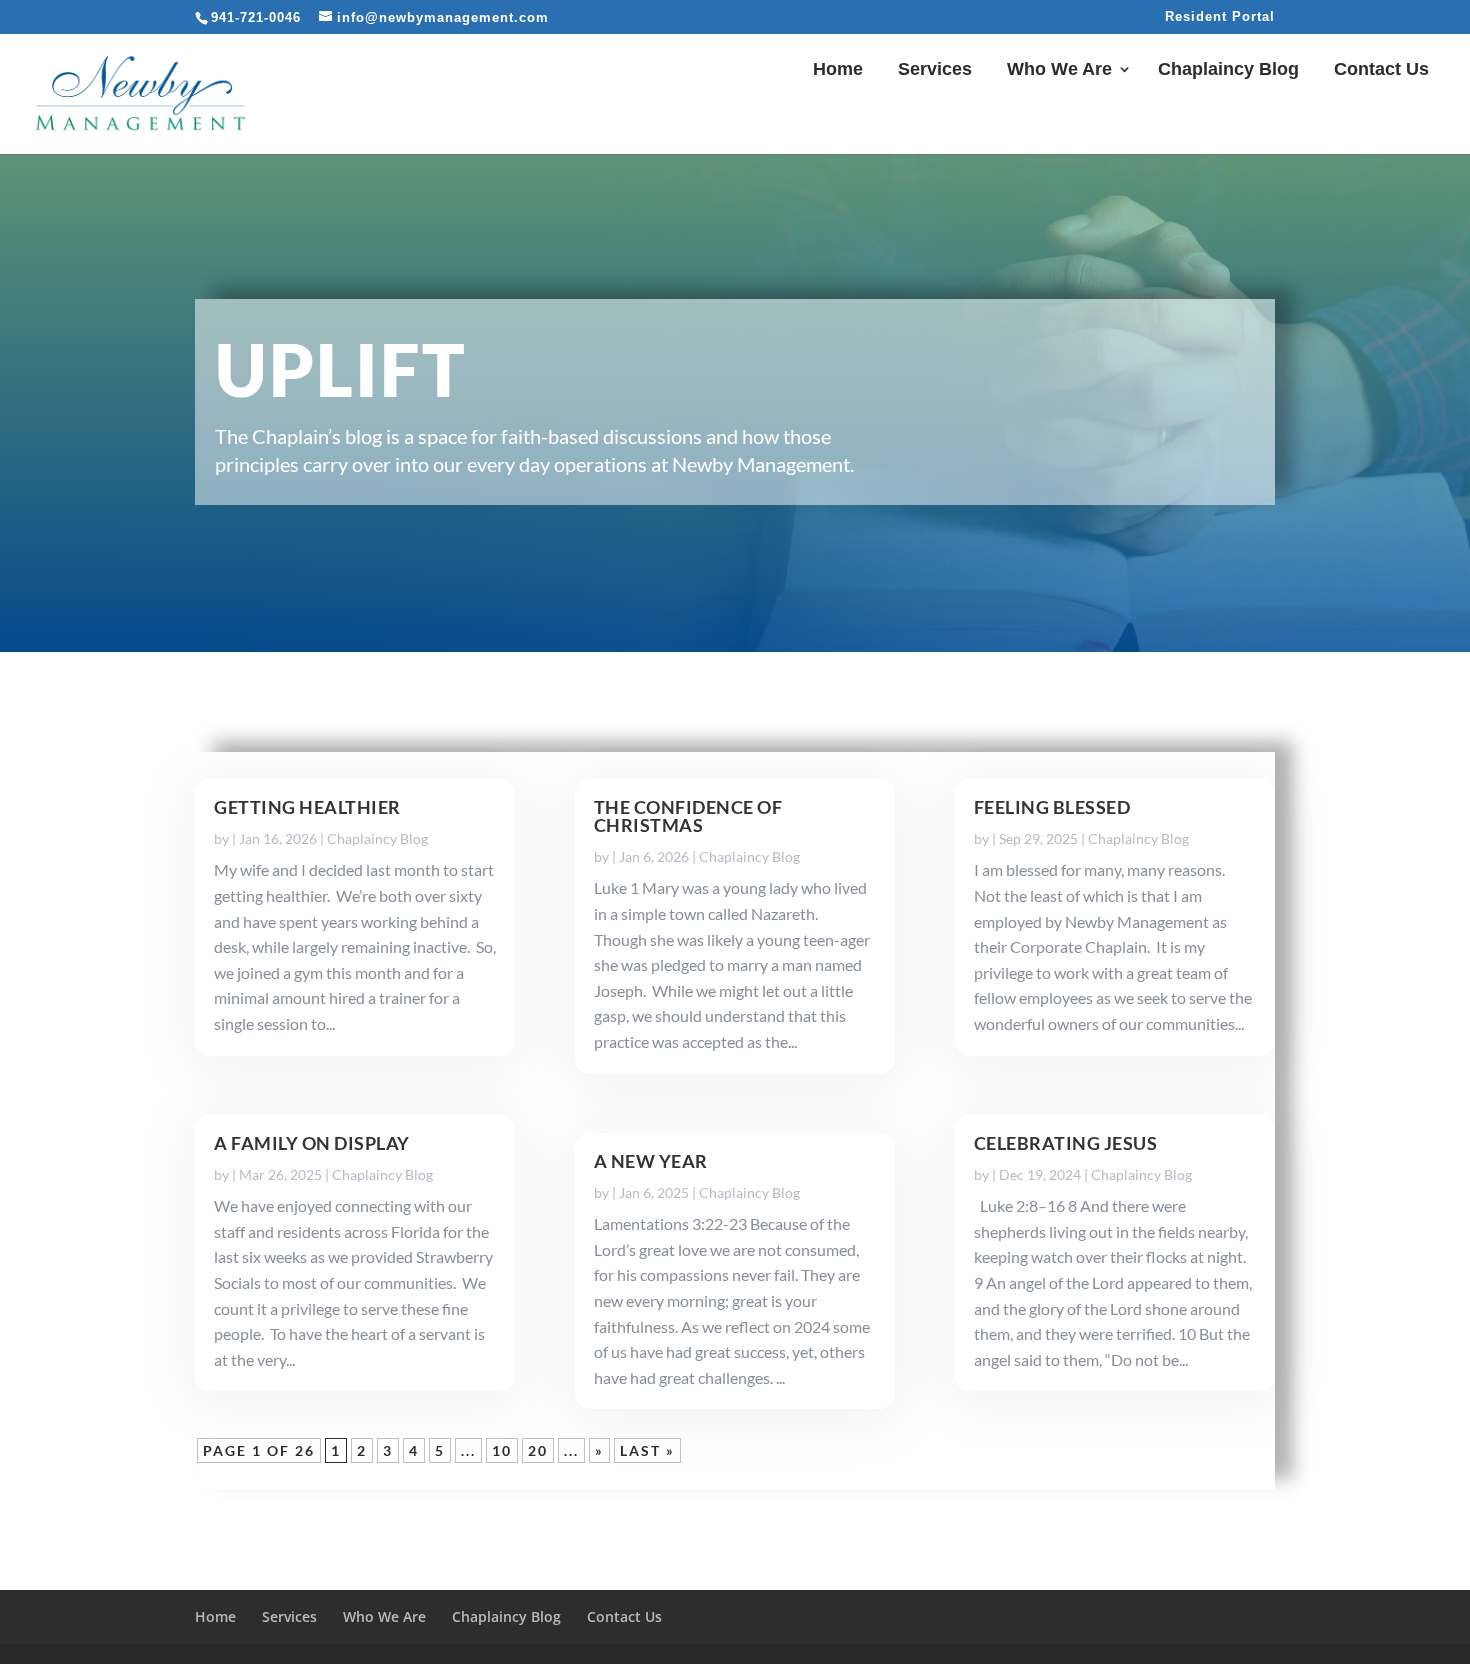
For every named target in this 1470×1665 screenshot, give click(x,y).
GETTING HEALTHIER (307, 807)
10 (502, 1450)
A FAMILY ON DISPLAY (312, 1143)
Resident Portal (1220, 17)
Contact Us (1381, 70)
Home (838, 70)
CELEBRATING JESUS (1066, 1143)
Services (935, 70)
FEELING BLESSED (1052, 807)
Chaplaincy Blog (1228, 70)
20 (538, 1450)
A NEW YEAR (651, 1161)
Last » (647, 1450)
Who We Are (1059, 70)
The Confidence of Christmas (688, 816)
